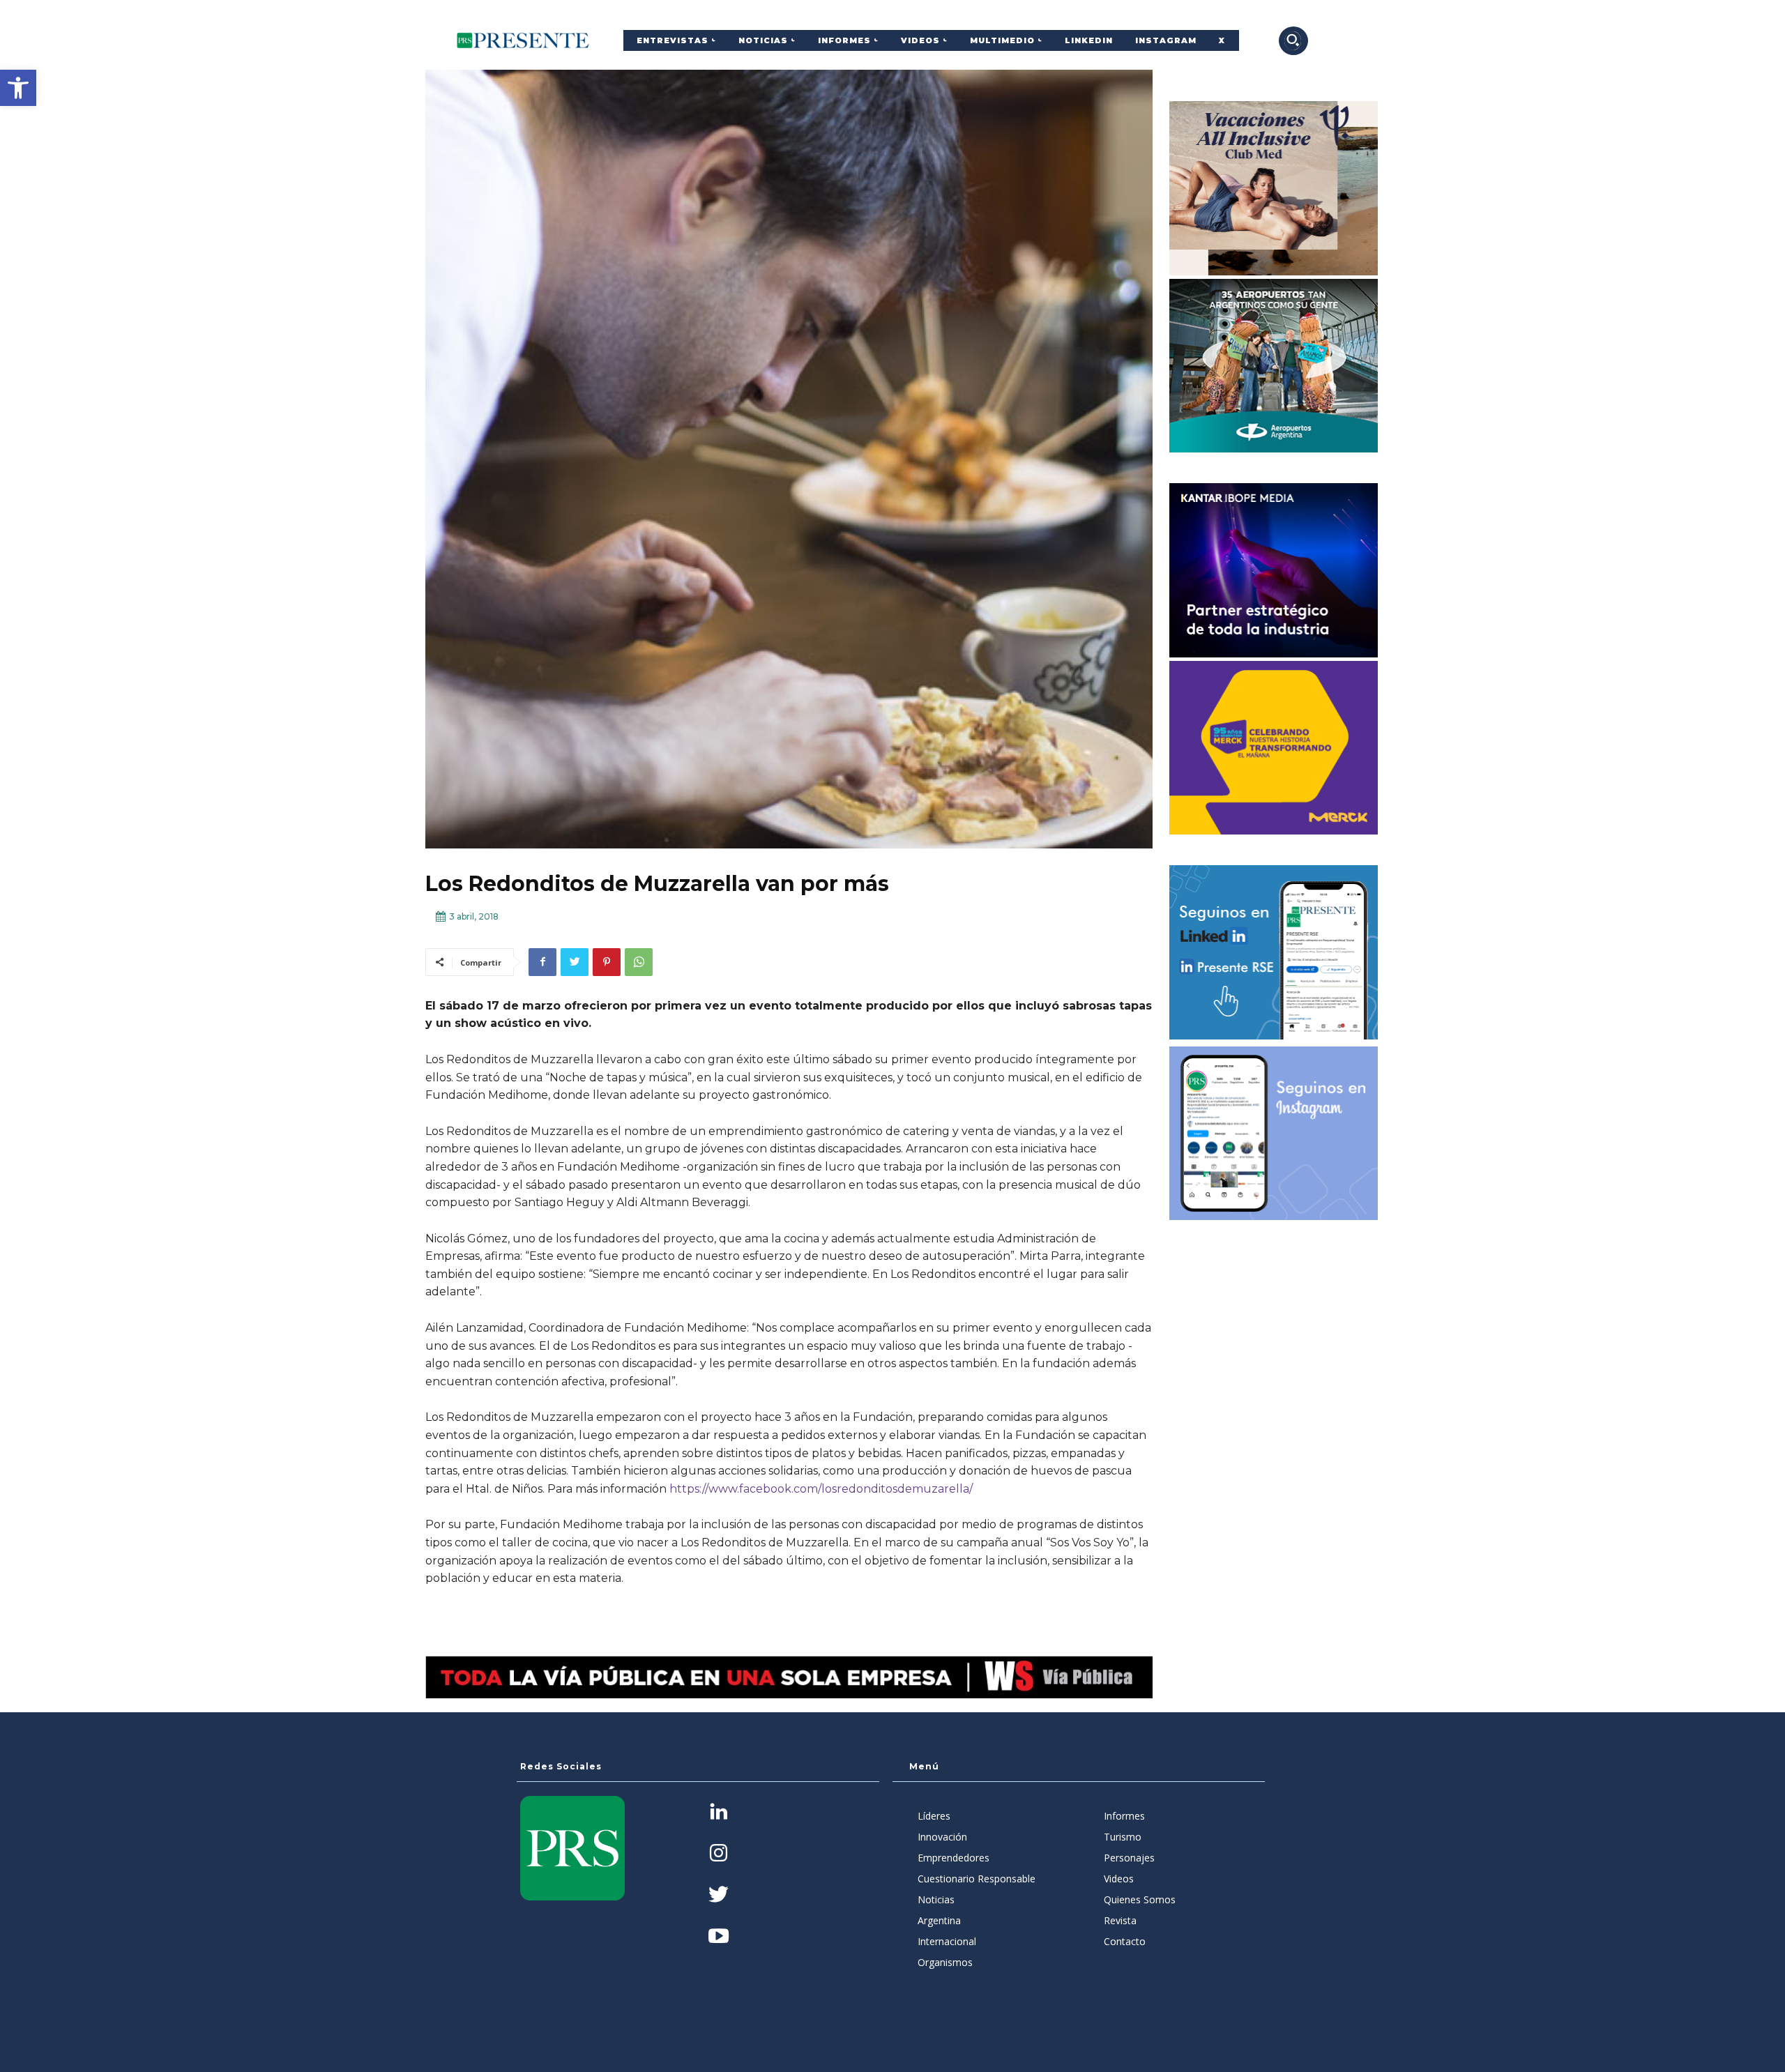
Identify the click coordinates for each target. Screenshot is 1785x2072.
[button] (18, 88)
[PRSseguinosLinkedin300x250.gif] (1274, 952)
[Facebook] (542, 962)
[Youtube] (719, 1937)
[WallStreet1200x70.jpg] (789, 1677)
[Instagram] (719, 1854)
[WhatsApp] (639, 962)
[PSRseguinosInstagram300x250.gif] (1274, 1134)
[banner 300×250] (1274, 366)
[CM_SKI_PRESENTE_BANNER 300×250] (1274, 188)
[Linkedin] (719, 1813)
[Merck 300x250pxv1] (1274, 748)
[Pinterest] (607, 962)
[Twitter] (575, 962)
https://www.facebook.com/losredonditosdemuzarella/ (821, 1489)
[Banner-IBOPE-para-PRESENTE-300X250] (1274, 570)
